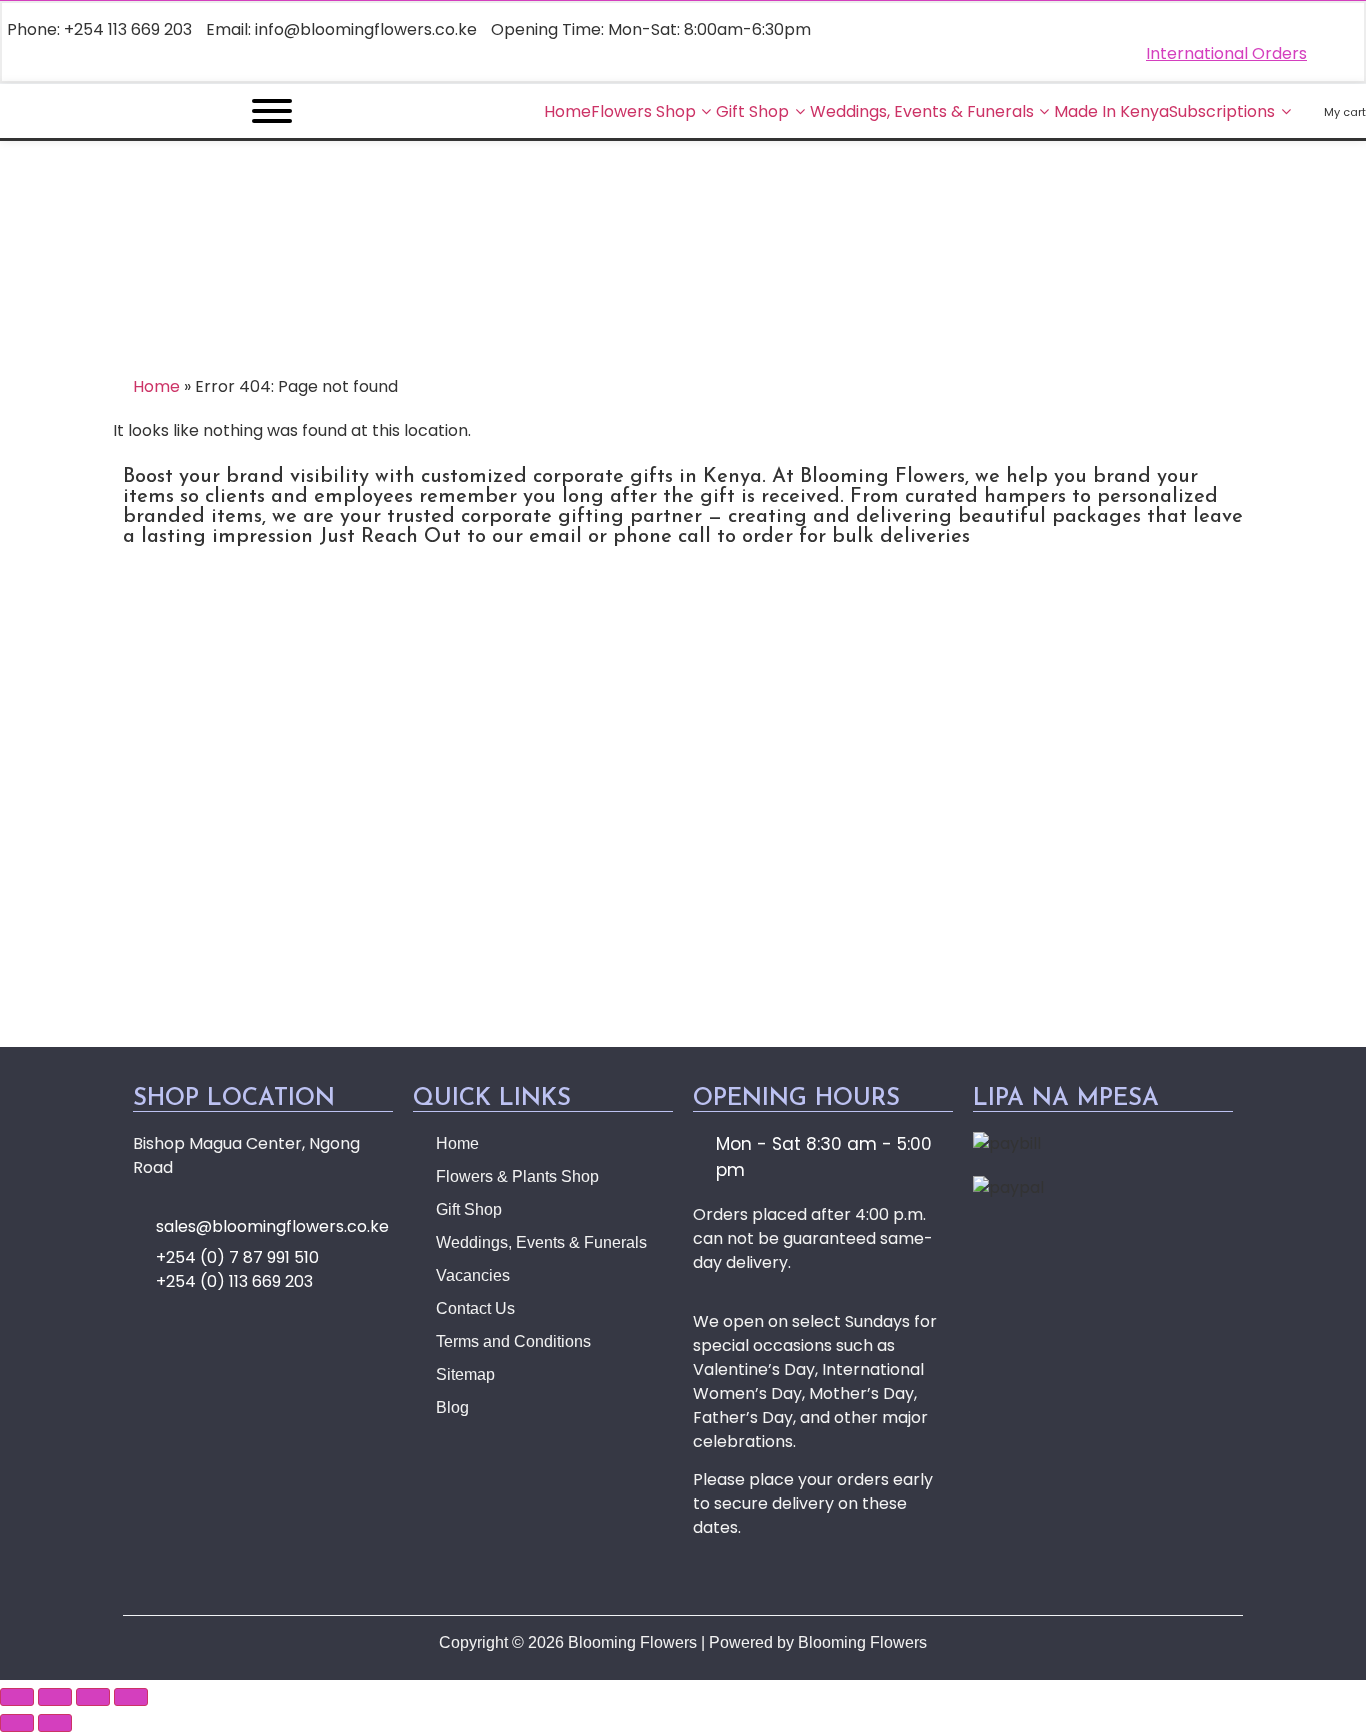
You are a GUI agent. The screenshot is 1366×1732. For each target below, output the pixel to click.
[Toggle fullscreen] (55, 1697)
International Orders (1226, 53)
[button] (683, 820)
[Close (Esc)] (131, 1697)
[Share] (93, 1697)
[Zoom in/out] (17, 1697)
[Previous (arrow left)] (17, 1723)
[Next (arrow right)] (55, 1723)
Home (156, 386)
